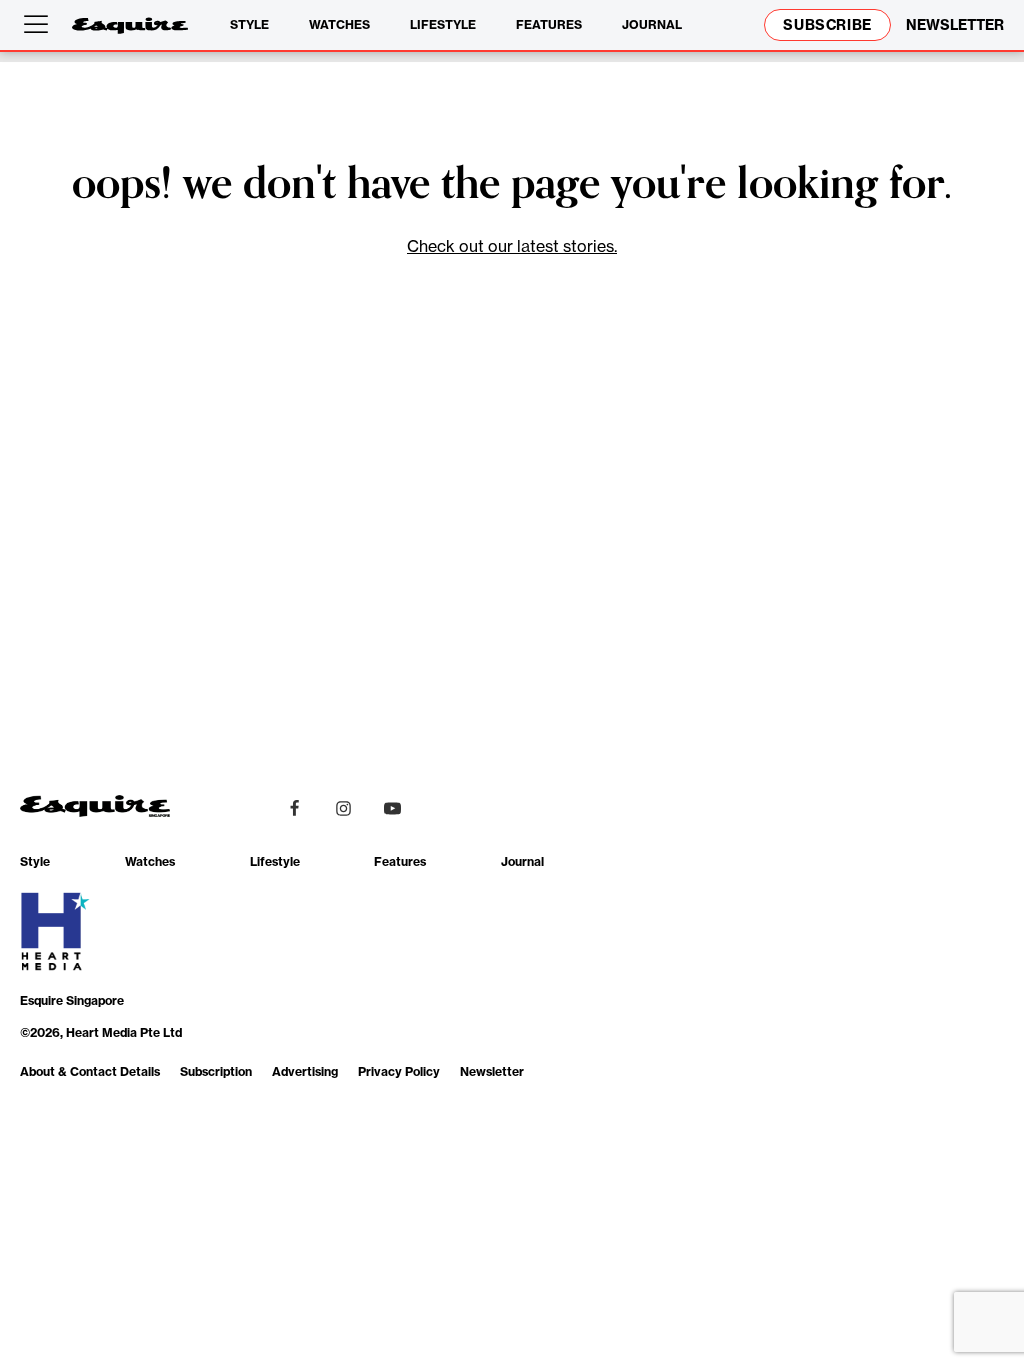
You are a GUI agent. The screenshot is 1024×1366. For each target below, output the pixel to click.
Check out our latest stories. (512, 246)
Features (549, 24)
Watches (339, 24)
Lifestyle (443, 24)
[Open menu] (40, 25)
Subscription (216, 1071)
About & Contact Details (90, 1071)
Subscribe (827, 25)
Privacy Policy (399, 1071)
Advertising (305, 1071)
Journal (652, 24)
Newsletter (492, 1071)
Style (249, 24)
